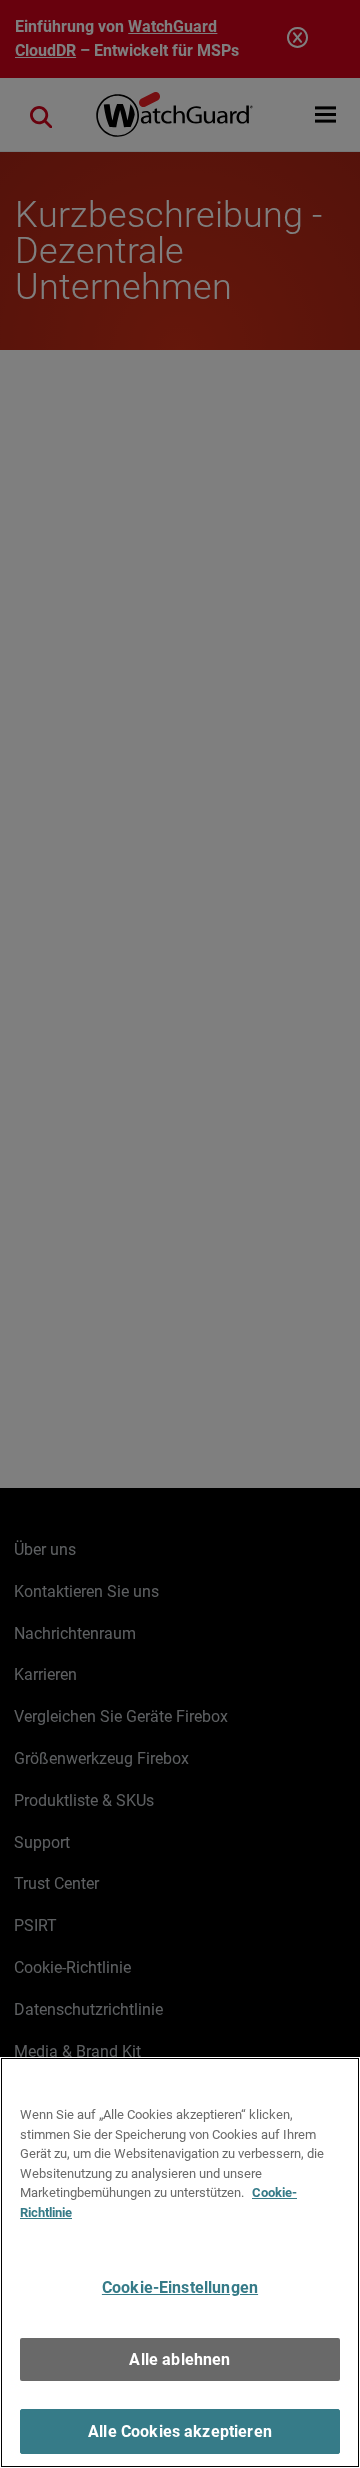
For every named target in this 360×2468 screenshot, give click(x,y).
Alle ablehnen (179, 2359)
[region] (180, 2262)
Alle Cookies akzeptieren (180, 2431)
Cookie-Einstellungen (180, 2287)
